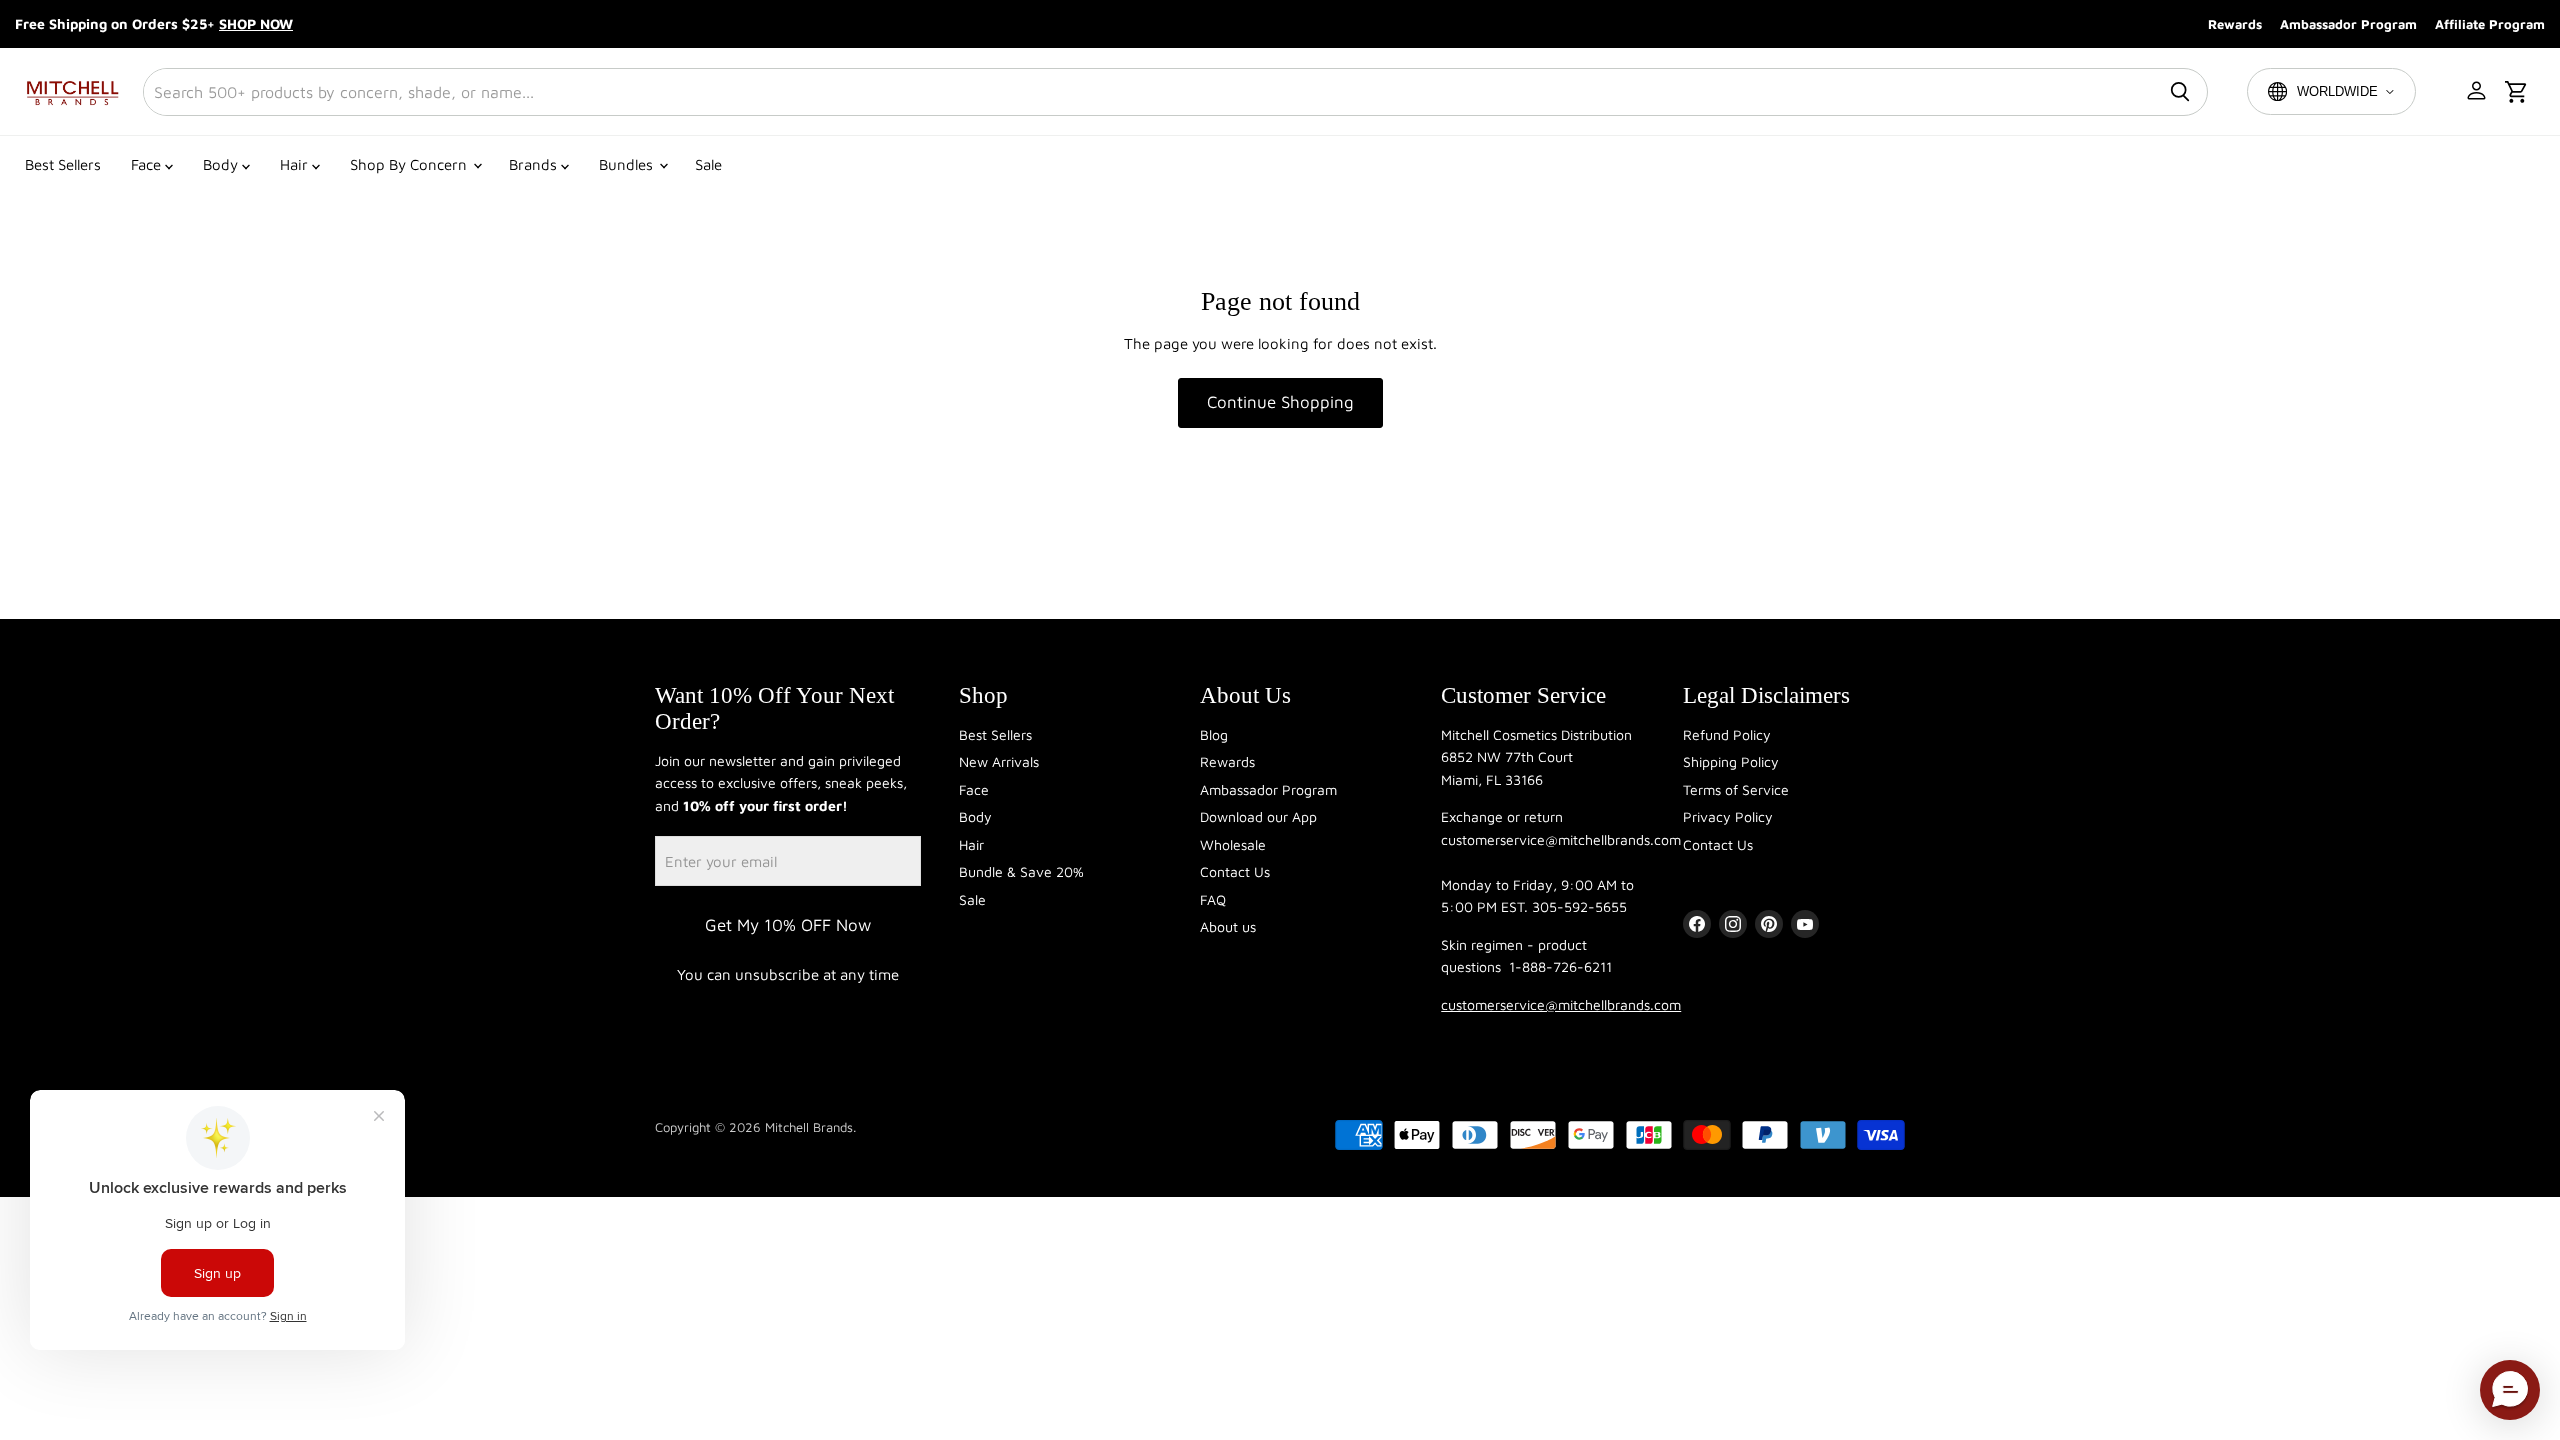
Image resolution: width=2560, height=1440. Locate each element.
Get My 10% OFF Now (788, 925)
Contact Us (1235, 871)
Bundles (628, 164)
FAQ (1213, 899)
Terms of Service (1736, 789)
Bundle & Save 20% (1021, 871)
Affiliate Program (2490, 24)
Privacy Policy (1728, 816)
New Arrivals (999, 761)
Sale (708, 164)
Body (222, 164)
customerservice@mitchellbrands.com (1561, 1004)
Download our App (1258, 816)
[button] (2478, 92)
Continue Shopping (1280, 402)
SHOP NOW (256, 23)
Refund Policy (1727, 734)
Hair (296, 164)
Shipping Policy (1731, 761)
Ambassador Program (2348, 24)
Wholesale (1233, 844)
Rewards (2235, 24)
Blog (1214, 734)
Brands (535, 164)
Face (148, 164)
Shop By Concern (410, 164)
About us (1228, 926)
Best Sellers (63, 164)
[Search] (2180, 92)
